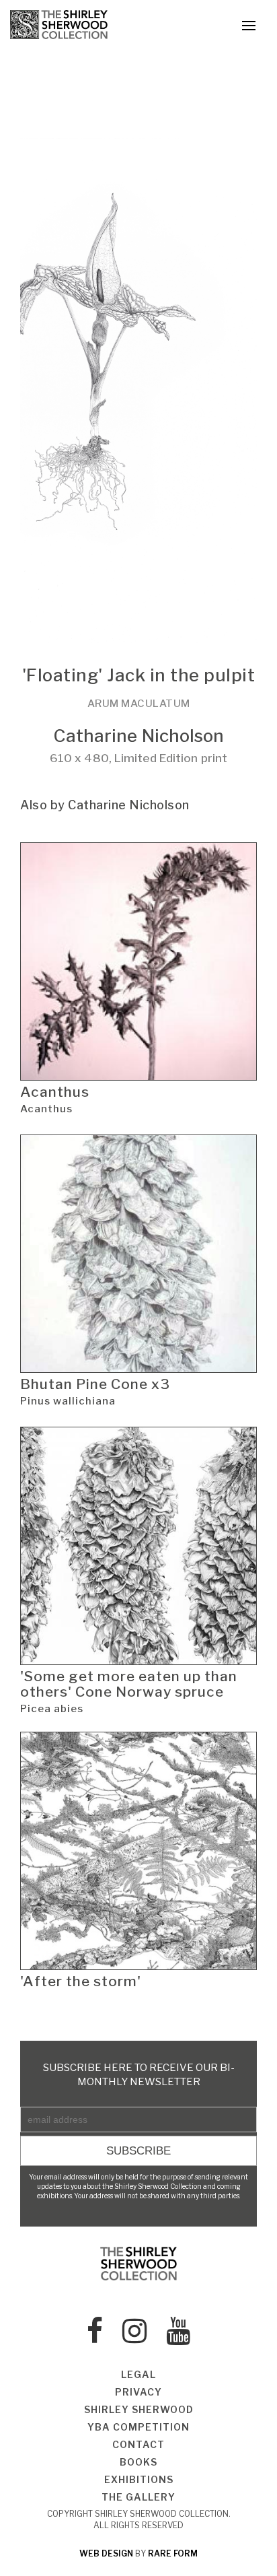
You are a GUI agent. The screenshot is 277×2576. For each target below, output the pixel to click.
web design (106, 2553)
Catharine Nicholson (139, 736)
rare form (173, 2553)
